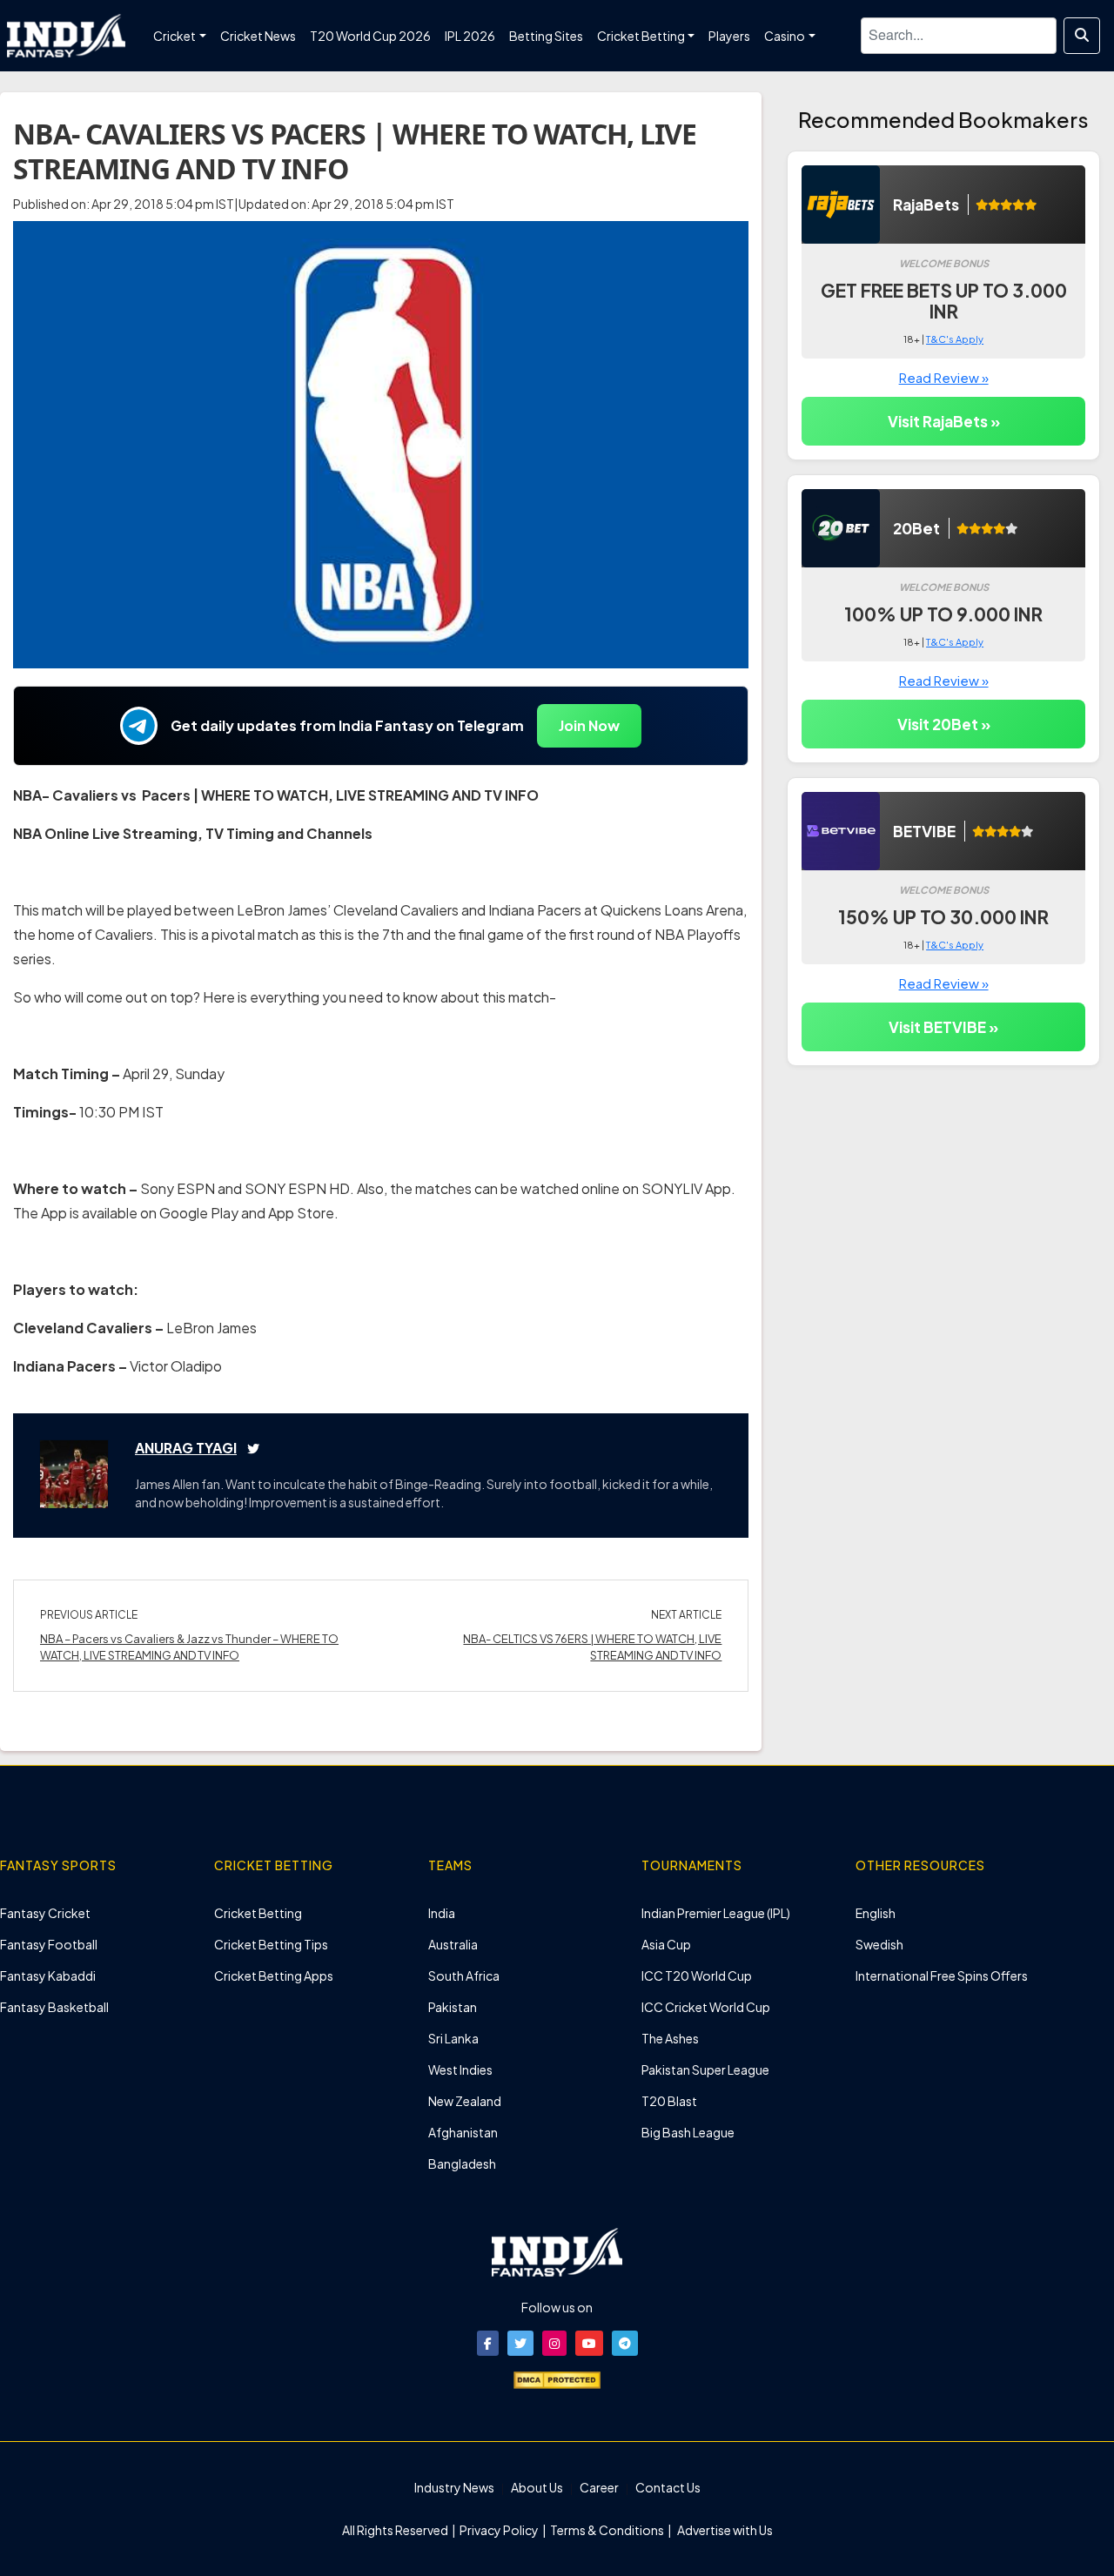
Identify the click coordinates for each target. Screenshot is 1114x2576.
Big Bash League (688, 2132)
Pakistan (453, 2007)
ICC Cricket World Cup (706, 2007)
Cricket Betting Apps (274, 1976)
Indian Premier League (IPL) (716, 1913)
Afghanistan (463, 2132)
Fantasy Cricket (45, 1913)
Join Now (589, 725)
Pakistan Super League (705, 2070)
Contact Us (668, 2487)
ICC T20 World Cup (697, 1976)
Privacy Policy (500, 2530)
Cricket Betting (258, 1913)
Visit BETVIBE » (943, 1027)
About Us (537, 2487)
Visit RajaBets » (944, 421)
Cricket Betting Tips (271, 1944)
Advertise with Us (724, 2530)
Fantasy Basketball (54, 2007)
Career (599, 2487)
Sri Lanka (453, 2038)
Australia (453, 1944)
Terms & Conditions (607, 2530)
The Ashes (670, 2038)
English (876, 1913)
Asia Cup (666, 1944)
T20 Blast (669, 2101)
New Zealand (465, 2101)
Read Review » (944, 377)
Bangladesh (462, 2163)
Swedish (879, 1944)
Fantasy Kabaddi (48, 1976)
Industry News (454, 2487)
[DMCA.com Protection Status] (557, 2378)
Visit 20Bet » (944, 724)
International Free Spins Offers (942, 1976)
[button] (488, 2343)
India (442, 1913)
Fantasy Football (49, 1944)
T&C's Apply (955, 339)
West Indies (460, 2070)
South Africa (464, 1976)
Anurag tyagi (186, 1448)
